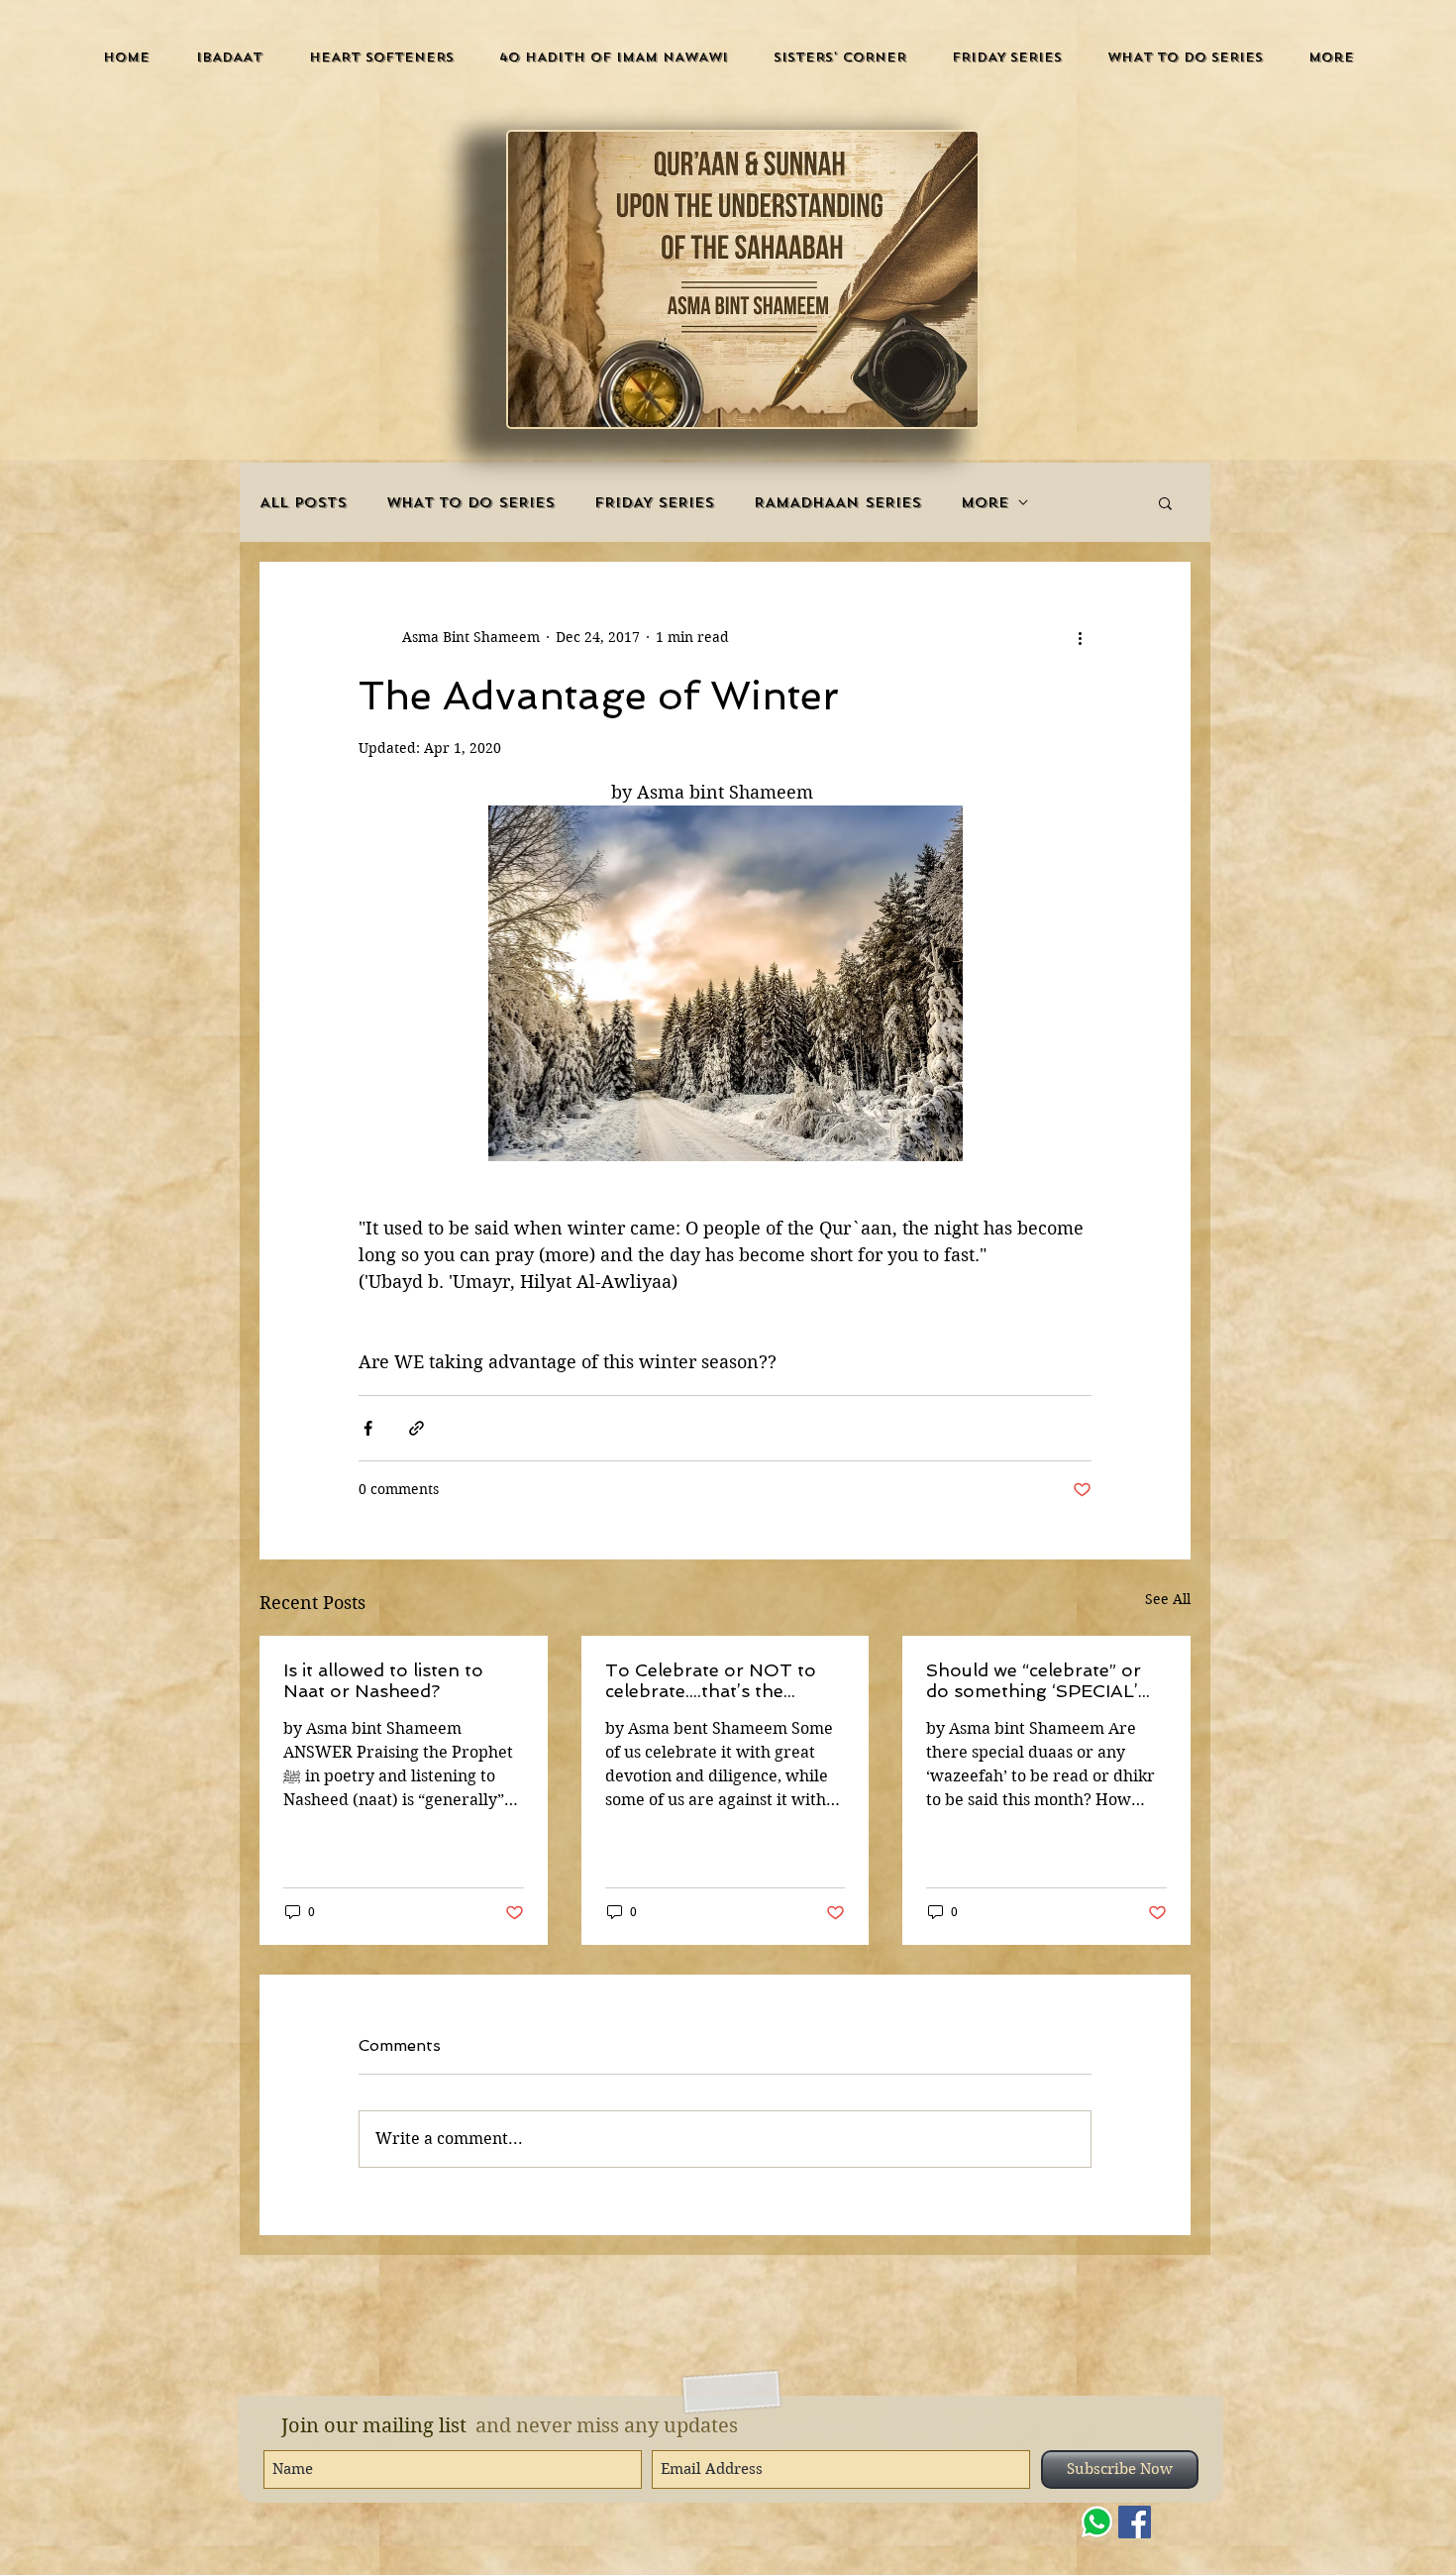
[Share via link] (416, 1428)
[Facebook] (1135, 2522)
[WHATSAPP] (1097, 2522)
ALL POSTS (303, 503)
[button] (229, 57)
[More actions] (1080, 637)
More (985, 503)
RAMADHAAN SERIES (837, 503)
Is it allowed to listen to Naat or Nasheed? (383, 1680)
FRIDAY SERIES (654, 503)
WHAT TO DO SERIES (470, 503)
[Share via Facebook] (368, 1428)
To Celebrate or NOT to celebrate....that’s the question (711, 1680)
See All (1168, 1599)
